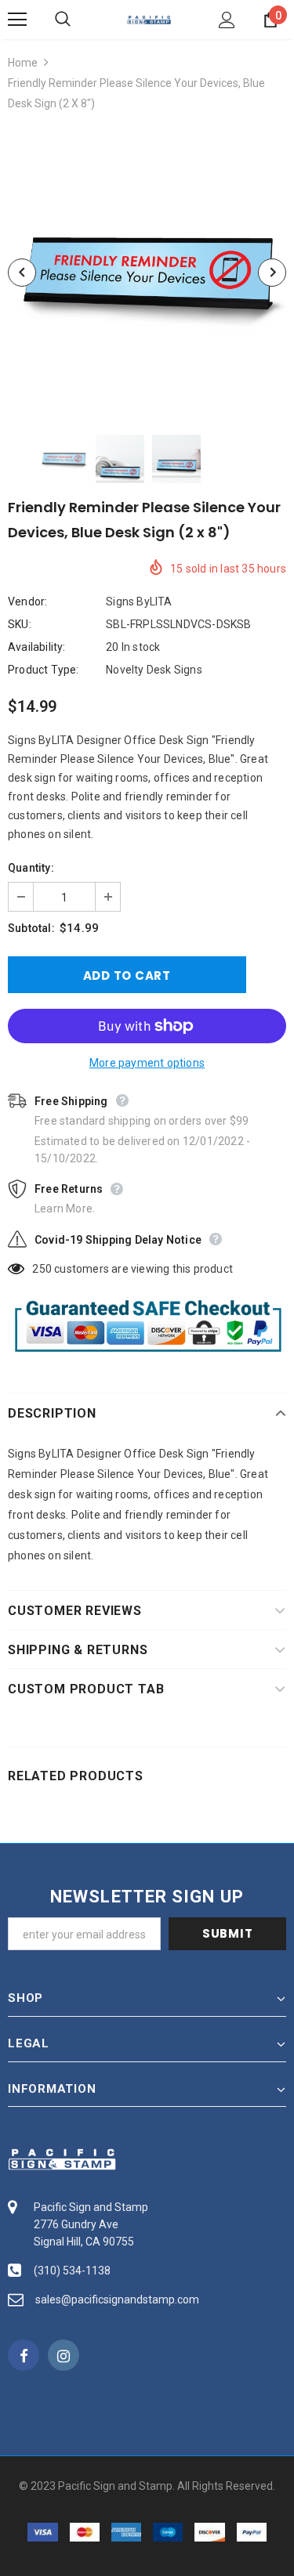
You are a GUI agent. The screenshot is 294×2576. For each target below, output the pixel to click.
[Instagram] (64, 2355)
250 (42, 1269)
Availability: (37, 647)
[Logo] (149, 19)
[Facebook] (24, 2355)
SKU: (20, 624)
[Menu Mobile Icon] (17, 20)
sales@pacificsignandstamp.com (117, 2300)
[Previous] (22, 273)
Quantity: (31, 868)
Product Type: (44, 670)
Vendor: (27, 602)
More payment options (147, 1063)
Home (23, 63)
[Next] (272, 273)
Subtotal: (31, 928)
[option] (147, 272)
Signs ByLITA (139, 602)
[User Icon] (227, 20)
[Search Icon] (78, 20)
